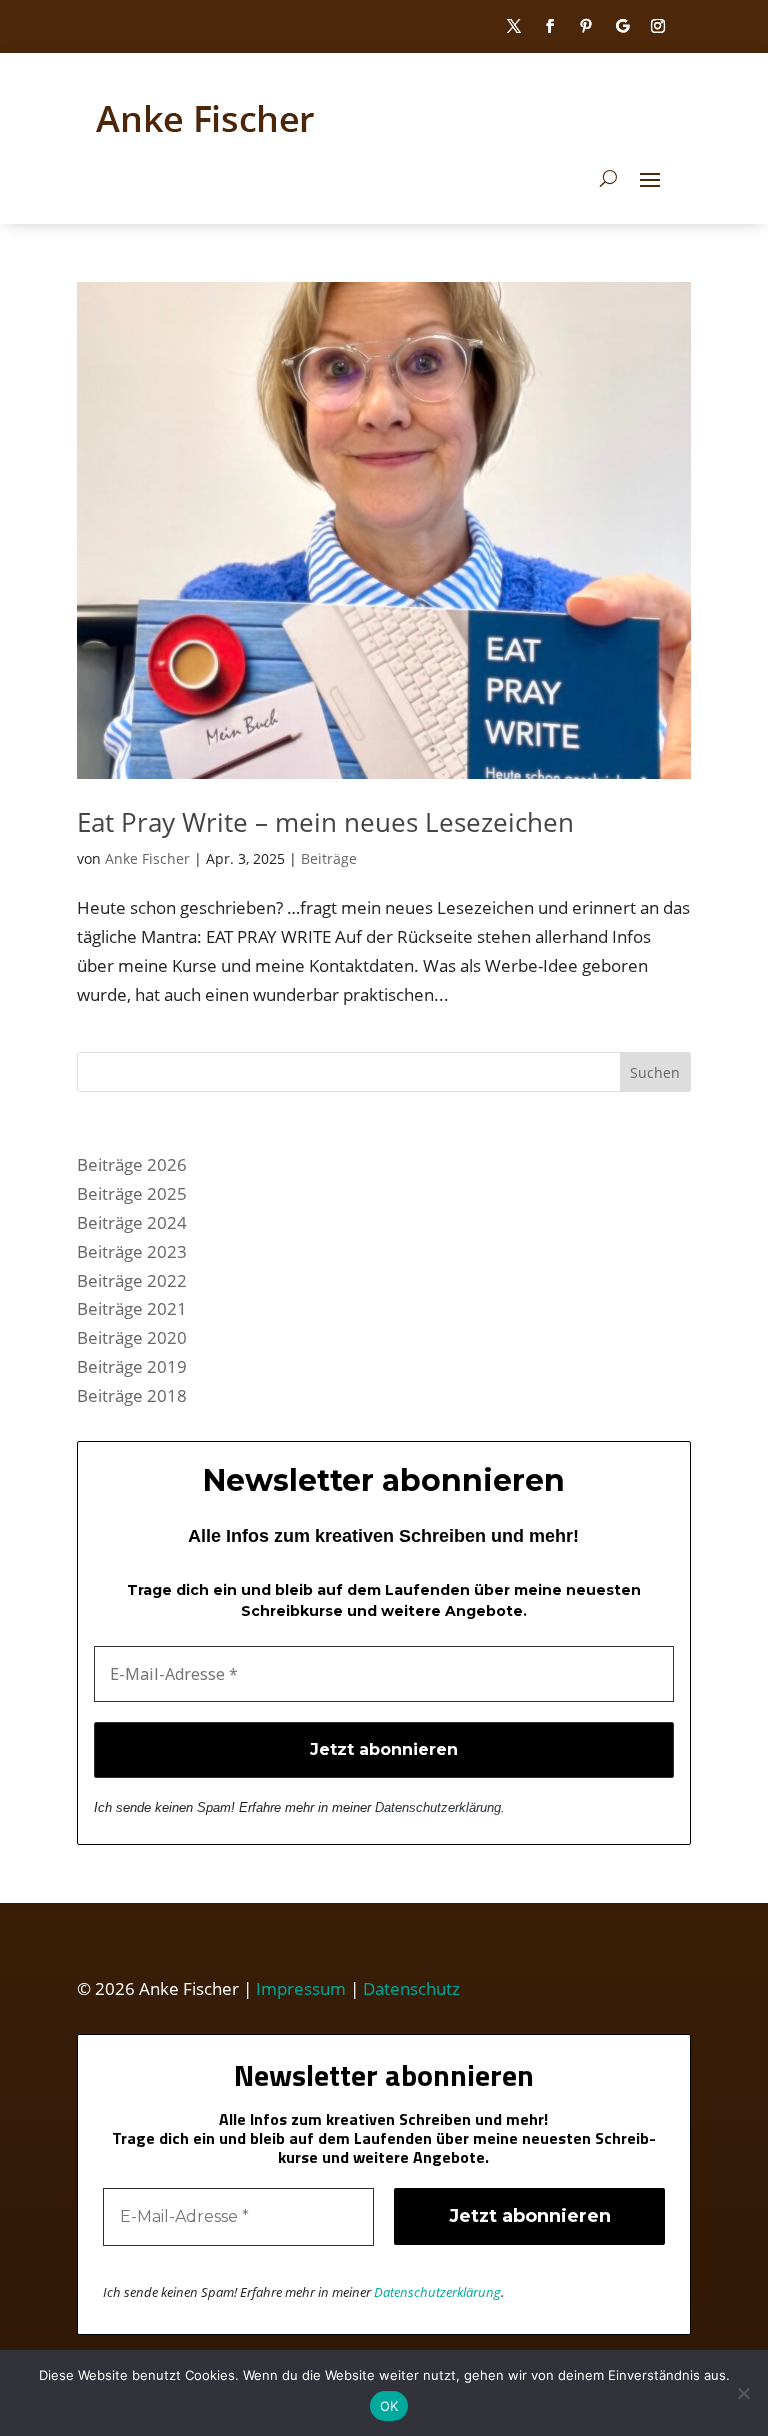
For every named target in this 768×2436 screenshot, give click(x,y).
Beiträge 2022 (132, 1280)
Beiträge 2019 (132, 1366)
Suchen (655, 1072)
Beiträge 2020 (132, 1337)
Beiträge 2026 (132, 1164)
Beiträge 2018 (132, 1395)
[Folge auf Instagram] (658, 26)
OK (389, 2406)
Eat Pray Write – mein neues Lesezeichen (325, 822)
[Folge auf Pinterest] (586, 26)
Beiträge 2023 (132, 1251)
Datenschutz (411, 1988)
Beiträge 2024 (132, 1222)
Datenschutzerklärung (438, 1807)
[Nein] (743, 2393)
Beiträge (329, 858)
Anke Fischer (147, 858)
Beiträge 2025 (132, 1193)
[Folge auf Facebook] (550, 26)
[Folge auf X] (514, 26)
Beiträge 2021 (132, 1308)
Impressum (301, 1988)
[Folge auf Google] (622, 26)
